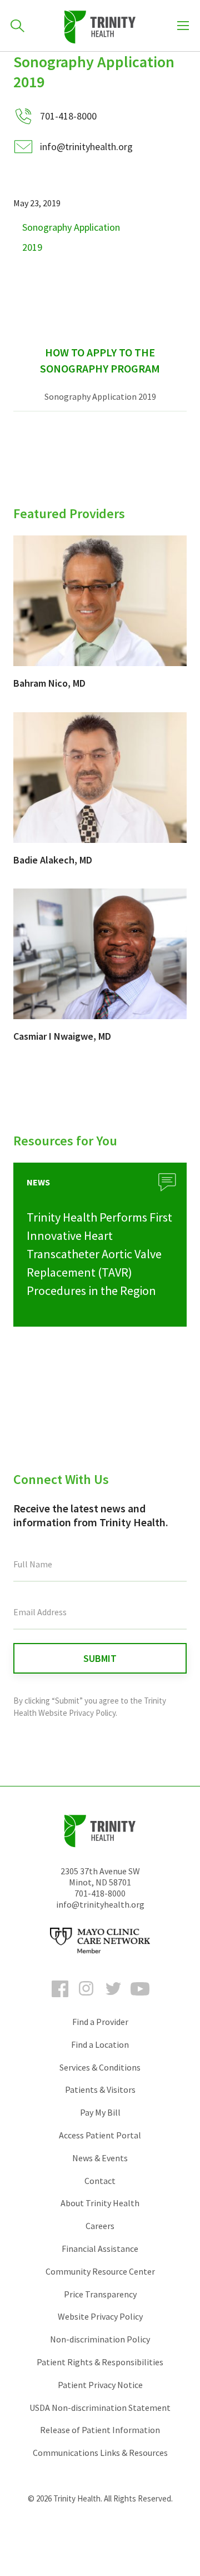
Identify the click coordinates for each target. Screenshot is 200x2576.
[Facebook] (60, 1999)
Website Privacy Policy (100, 2316)
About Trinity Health (100, 2203)
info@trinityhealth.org (86, 147)
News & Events (100, 2158)
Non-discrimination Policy (100, 2339)
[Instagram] (87, 1999)
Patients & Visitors (100, 2089)
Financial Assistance (100, 2249)
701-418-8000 (100, 1893)
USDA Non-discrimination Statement (100, 2408)
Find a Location (100, 2044)
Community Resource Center (100, 2271)
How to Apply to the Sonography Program (100, 360)
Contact (100, 2181)
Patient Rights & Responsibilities (100, 2362)
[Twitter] (113, 1999)
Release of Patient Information (100, 2430)
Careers (100, 2226)
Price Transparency (100, 2294)
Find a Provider (100, 2022)
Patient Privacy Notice (100, 2385)
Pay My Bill (100, 2112)
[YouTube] (140, 1999)
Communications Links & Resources (100, 2453)
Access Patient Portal (100, 2135)
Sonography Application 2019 (100, 396)
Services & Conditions (100, 2067)
